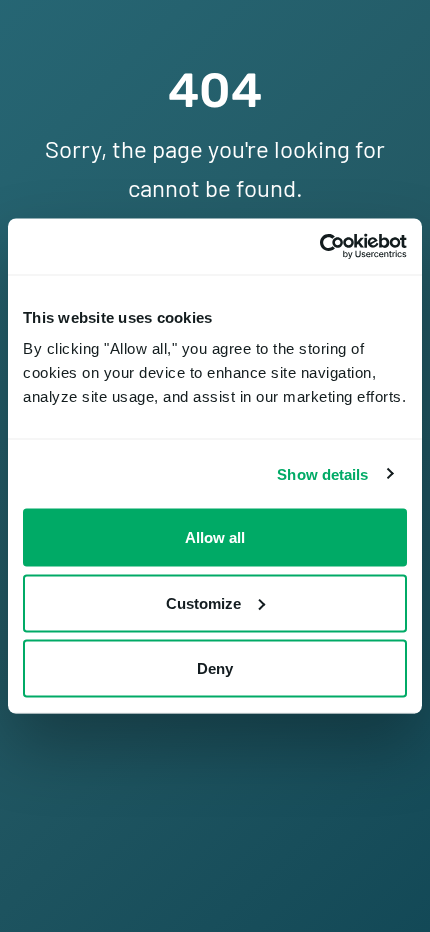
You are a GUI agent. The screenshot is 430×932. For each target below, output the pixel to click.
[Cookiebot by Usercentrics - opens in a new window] (319, 247)
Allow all (215, 537)
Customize (203, 602)
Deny (215, 668)
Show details (322, 473)
